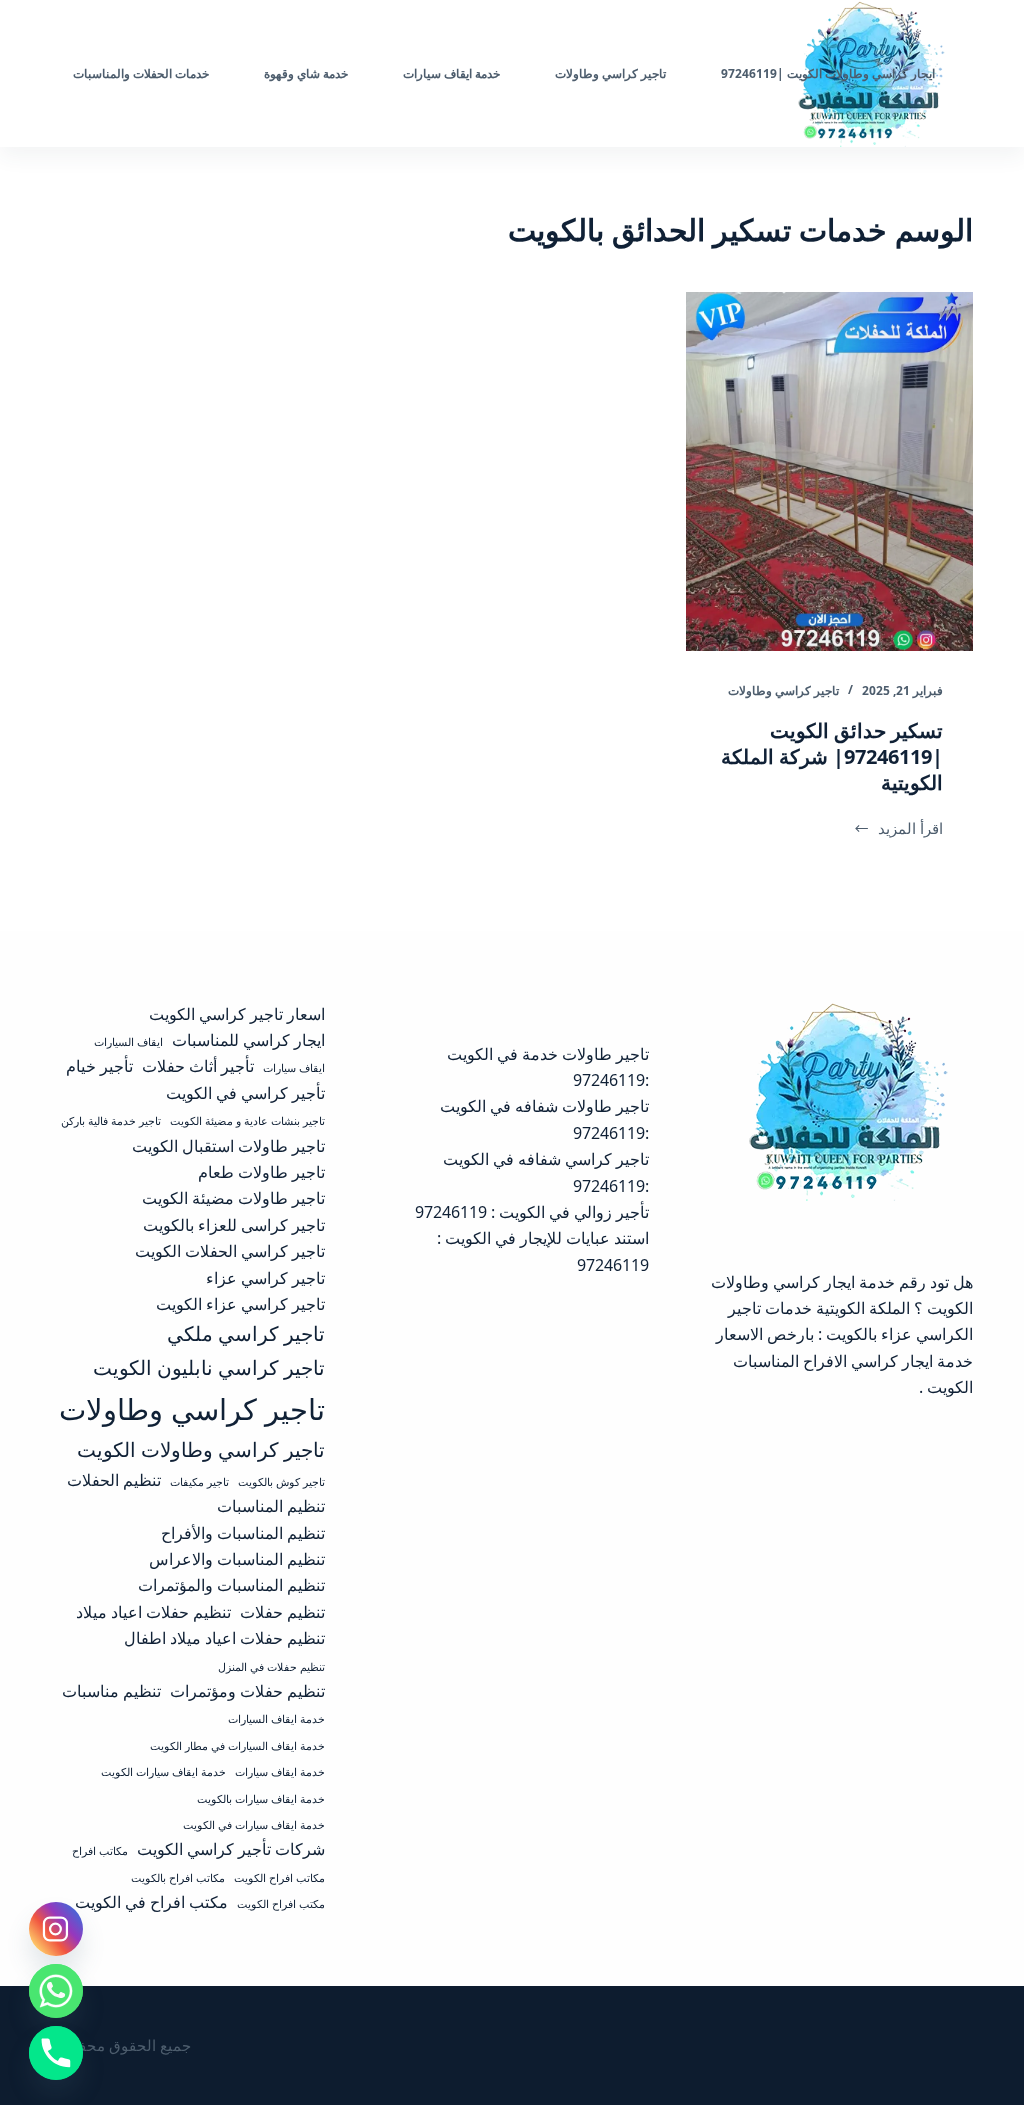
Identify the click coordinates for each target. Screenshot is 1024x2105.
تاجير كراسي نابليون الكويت (209, 1367)
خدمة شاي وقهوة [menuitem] (306, 73)
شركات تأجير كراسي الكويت (231, 1849)
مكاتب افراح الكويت (279, 1878)
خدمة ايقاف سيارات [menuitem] (451, 73)
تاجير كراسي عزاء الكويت (240, 1304)
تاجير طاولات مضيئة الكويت (233, 1198)
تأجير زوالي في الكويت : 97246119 (532, 1212)
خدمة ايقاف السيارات (276, 1719)
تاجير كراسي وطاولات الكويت (201, 1449)
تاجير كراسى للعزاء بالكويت (234, 1225)
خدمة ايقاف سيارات (280, 1772)
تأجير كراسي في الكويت (245, 1093)
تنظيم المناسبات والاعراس (237, 1559)
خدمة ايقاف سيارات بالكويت (261, 1799)
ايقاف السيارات (128, 1042)
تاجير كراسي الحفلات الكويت (230, 1251)
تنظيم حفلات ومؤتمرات (247, 1691)
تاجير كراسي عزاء (265, 1278)
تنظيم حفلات (282, 1612)
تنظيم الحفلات (114, 1480)
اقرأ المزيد (899, 829)
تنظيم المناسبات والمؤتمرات (231, 1585)
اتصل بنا (75, 73)
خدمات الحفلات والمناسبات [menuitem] (141, 73)
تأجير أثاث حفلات (198, 1066)
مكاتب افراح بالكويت (178, 1878)
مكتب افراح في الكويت (151, 1902)
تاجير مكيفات (199, 1482)
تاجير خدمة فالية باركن (111, 1121)
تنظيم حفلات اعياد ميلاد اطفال (224, 1638)
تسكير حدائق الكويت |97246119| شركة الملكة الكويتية (832, 756)
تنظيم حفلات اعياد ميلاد (153, 1612)
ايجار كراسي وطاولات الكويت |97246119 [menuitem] (828, 73)
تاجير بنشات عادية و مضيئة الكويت (247, 1121)
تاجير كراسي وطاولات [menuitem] (610, 73)
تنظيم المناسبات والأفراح (243, 1533)
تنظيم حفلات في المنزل (271, 1667)
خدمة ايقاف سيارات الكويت (163, 1772)
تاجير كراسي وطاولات (783, 690)
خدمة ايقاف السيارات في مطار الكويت (237, 1746)
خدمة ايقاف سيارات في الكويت (254, 1825)
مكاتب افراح (100, 1851)
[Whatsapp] (56, 1991)
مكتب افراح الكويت (281, 1904)
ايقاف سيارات (294, 1068)
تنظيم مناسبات (111, 1691)
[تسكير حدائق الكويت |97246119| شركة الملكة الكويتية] (829, 471)
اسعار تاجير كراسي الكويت (237, 1014)
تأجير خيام (99, 1066)
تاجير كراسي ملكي (246, 1333)
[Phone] (56, 2053)
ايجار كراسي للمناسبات (248, 1040)
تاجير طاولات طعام (261, 1172)
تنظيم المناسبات (271, 1506)
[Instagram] (56, 1929)
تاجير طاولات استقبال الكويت (228, 1146)
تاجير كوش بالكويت (281, 1482)
